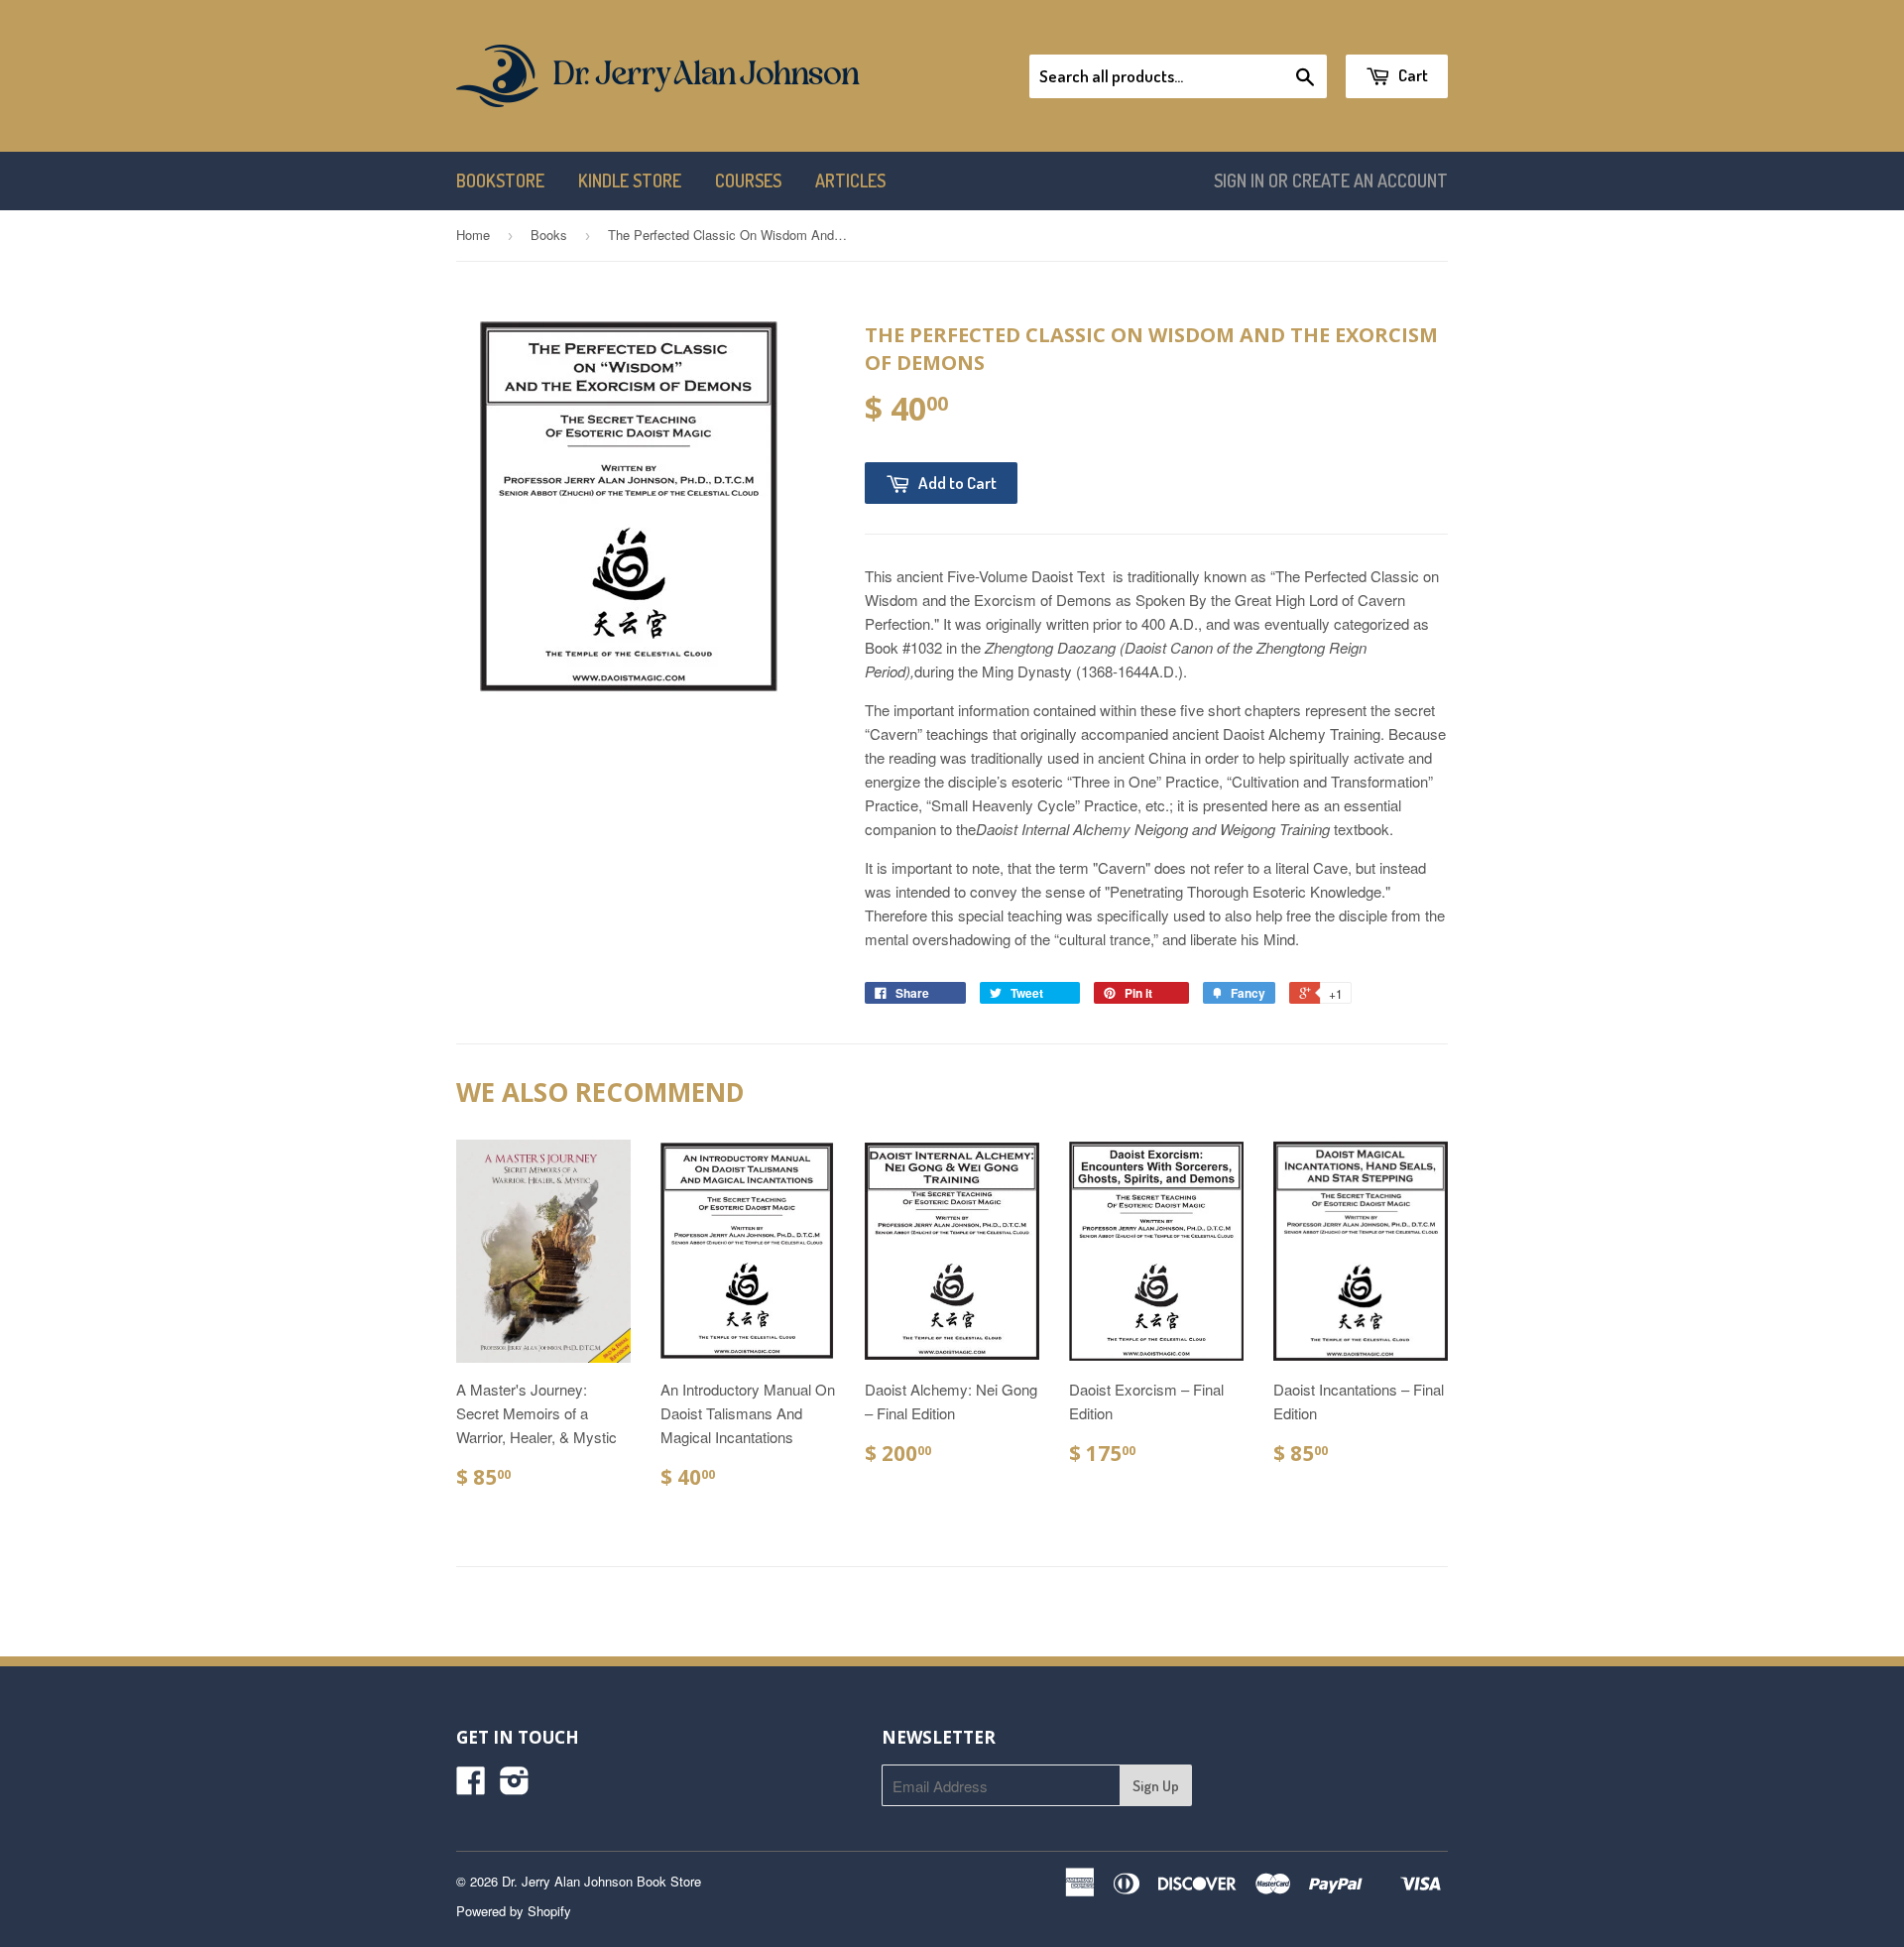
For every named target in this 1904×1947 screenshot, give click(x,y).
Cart (1412, 75)
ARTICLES (850, 181)
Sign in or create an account (1331, 181)
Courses (748, 181)
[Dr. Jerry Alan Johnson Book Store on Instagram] (515, 1786)
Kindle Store (630, 181)
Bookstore (500, 181)
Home (473, 235)
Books (549, 235)
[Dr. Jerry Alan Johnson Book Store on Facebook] (471, 1786)
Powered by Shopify (514, 1911)
